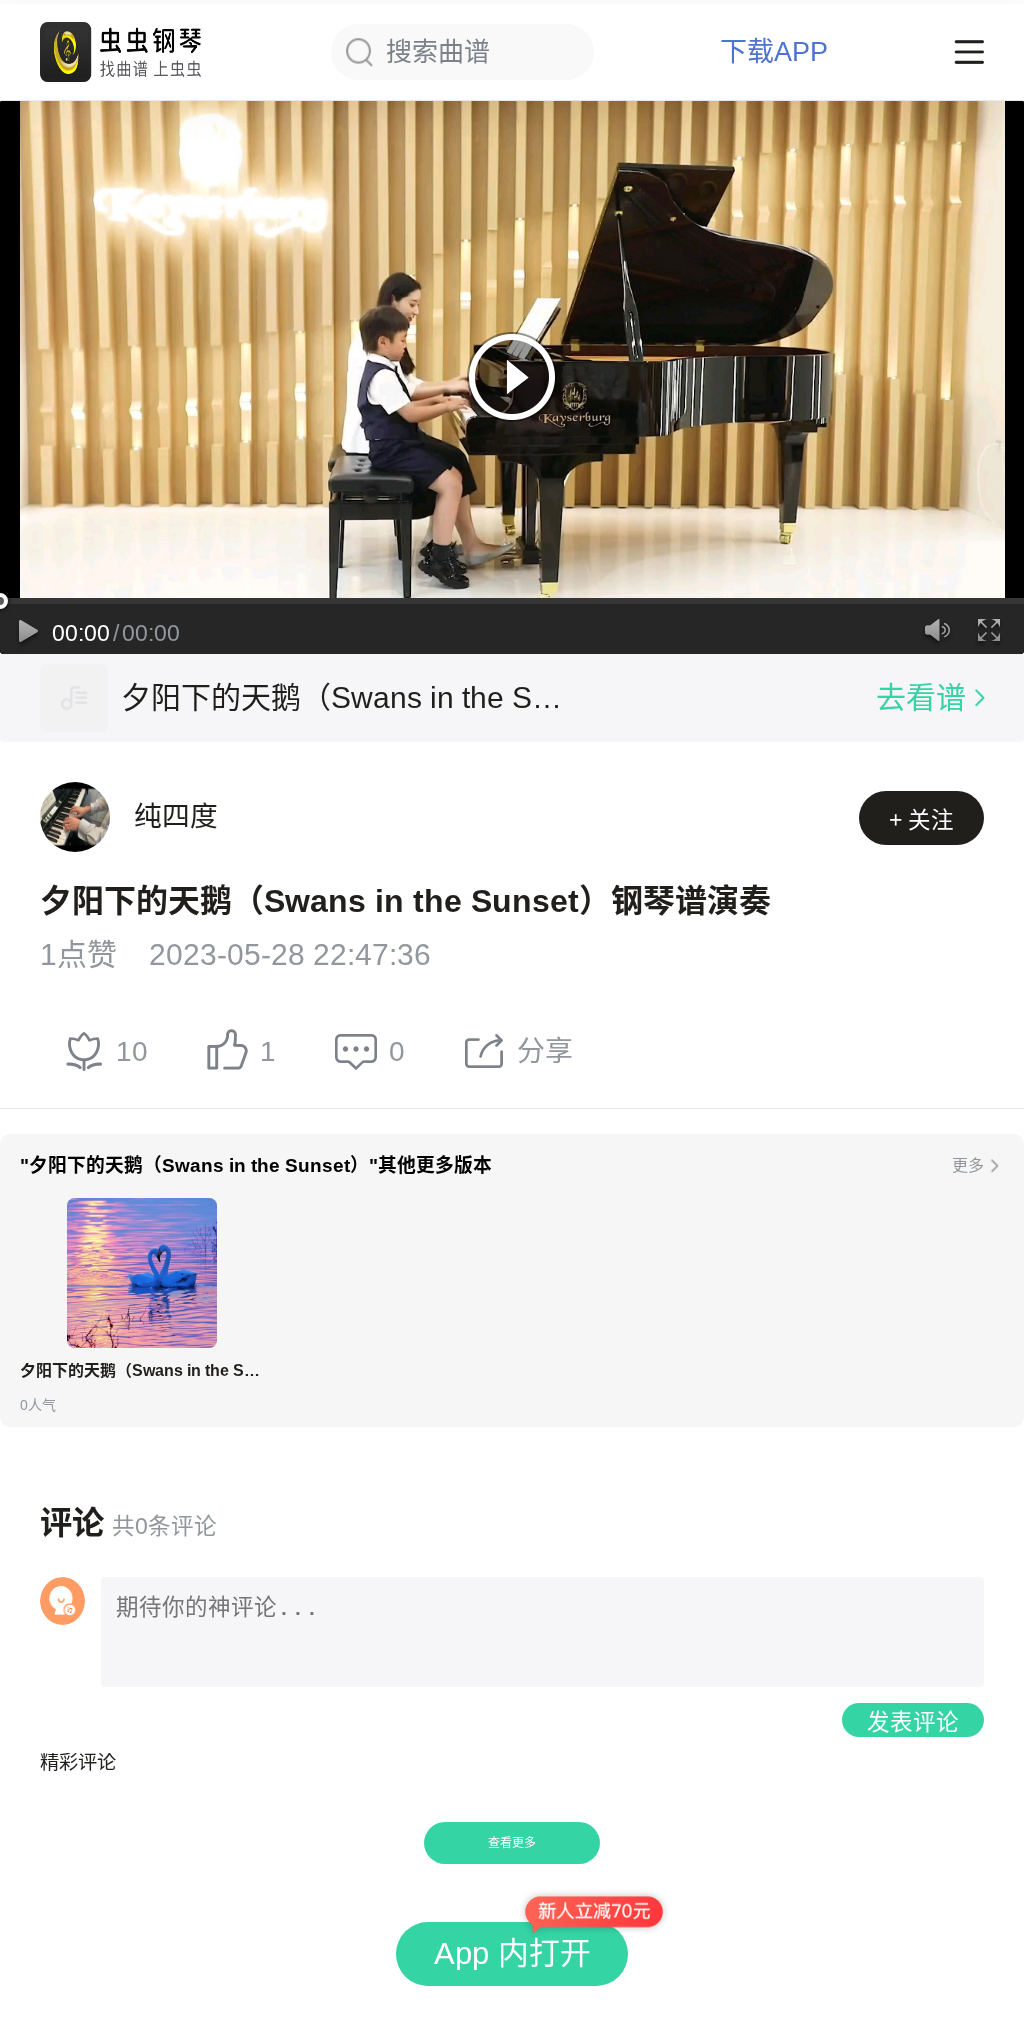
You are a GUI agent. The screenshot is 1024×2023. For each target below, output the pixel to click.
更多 (968, 1165)
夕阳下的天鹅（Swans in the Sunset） (346, 697)
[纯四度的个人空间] (75, 817)
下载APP (774, 52)
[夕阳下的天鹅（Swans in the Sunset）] (74, 698)
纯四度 (176, 816)
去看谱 (921, 697)
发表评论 (913, 1722)
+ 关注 (921, 820)
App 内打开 (512, 1953)
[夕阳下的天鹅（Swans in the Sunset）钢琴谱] (142, 1273)
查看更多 (512, 1843)
